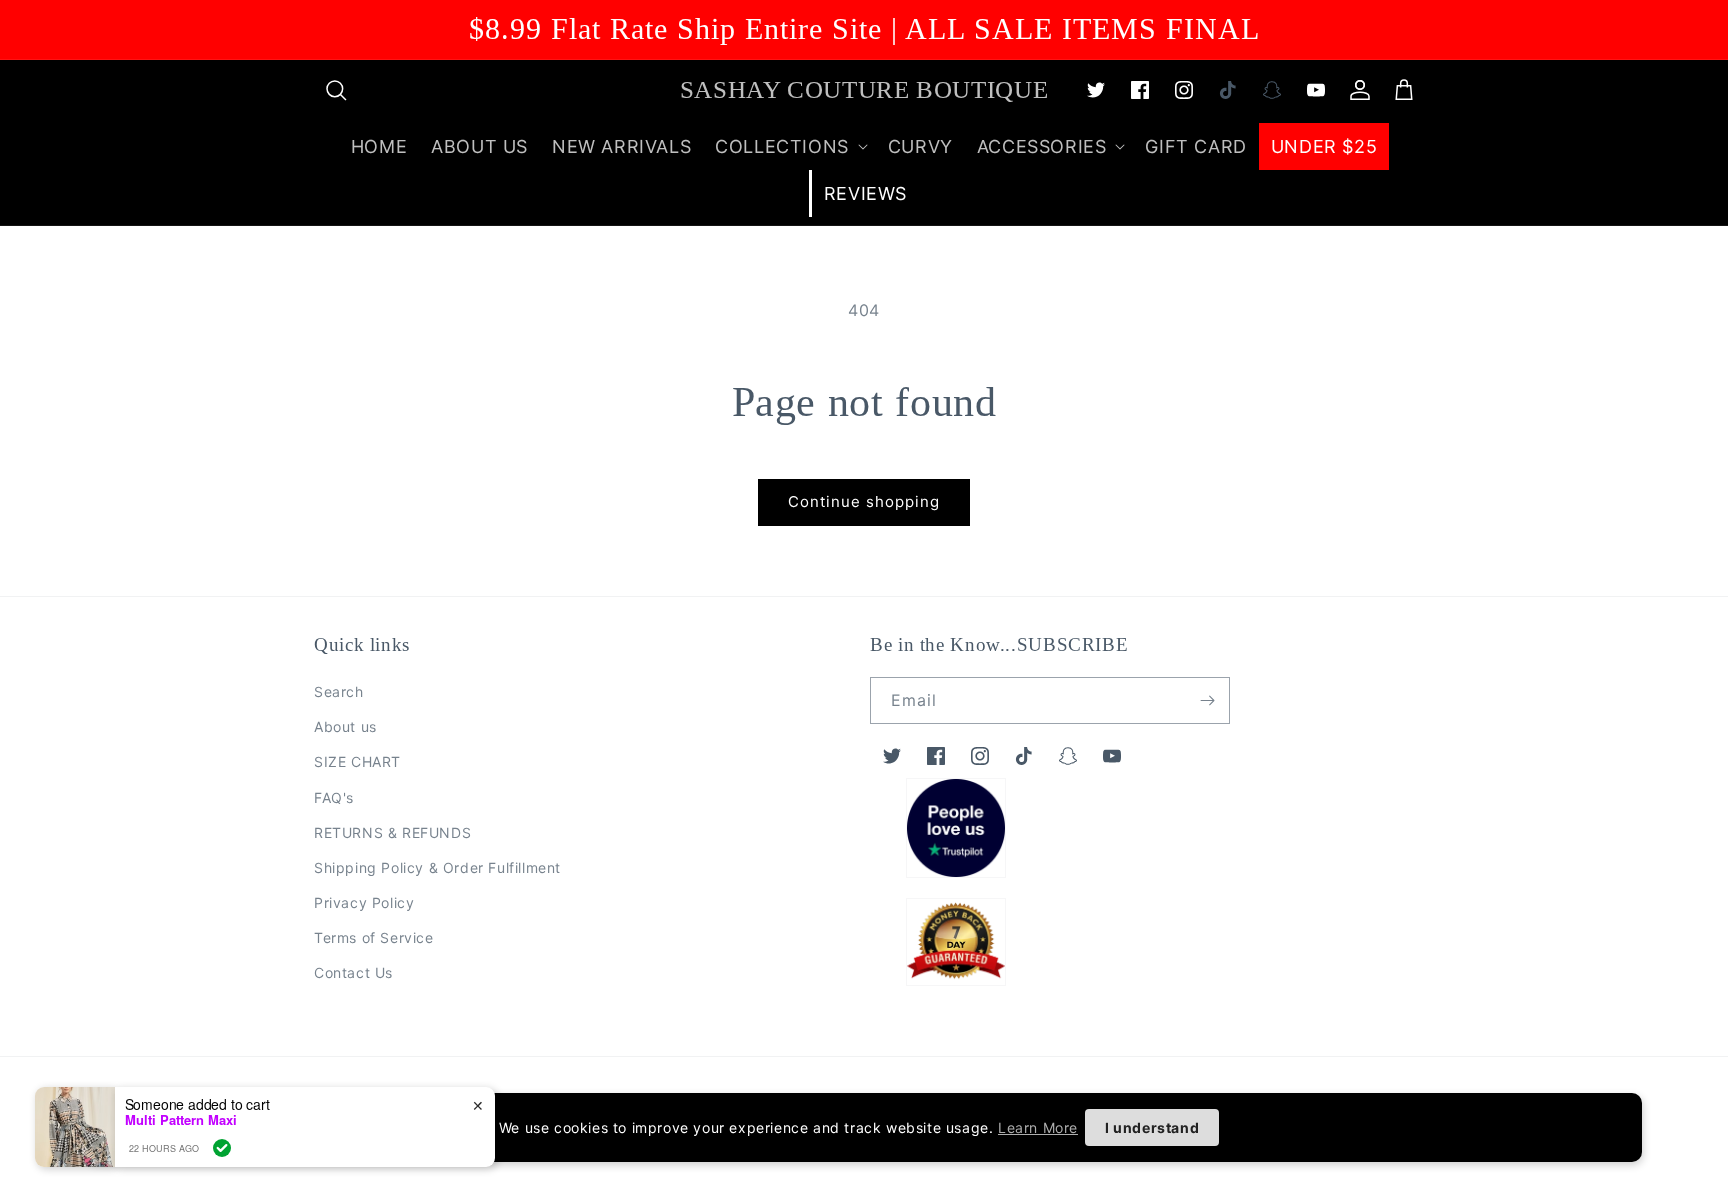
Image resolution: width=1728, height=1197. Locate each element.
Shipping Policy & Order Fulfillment (437, 867)
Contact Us (353, 972)
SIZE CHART (357, 761)
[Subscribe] (1207, 700)
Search (339, 691)
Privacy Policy (364, 902)
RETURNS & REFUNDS (392, 832)
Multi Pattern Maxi (181, 1120)
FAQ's (334, 797)
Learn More (1038, 1127)
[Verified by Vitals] (222, 1148)
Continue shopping (864, 501)
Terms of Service (374, 937)
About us (345, 726)
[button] (336, 90)
